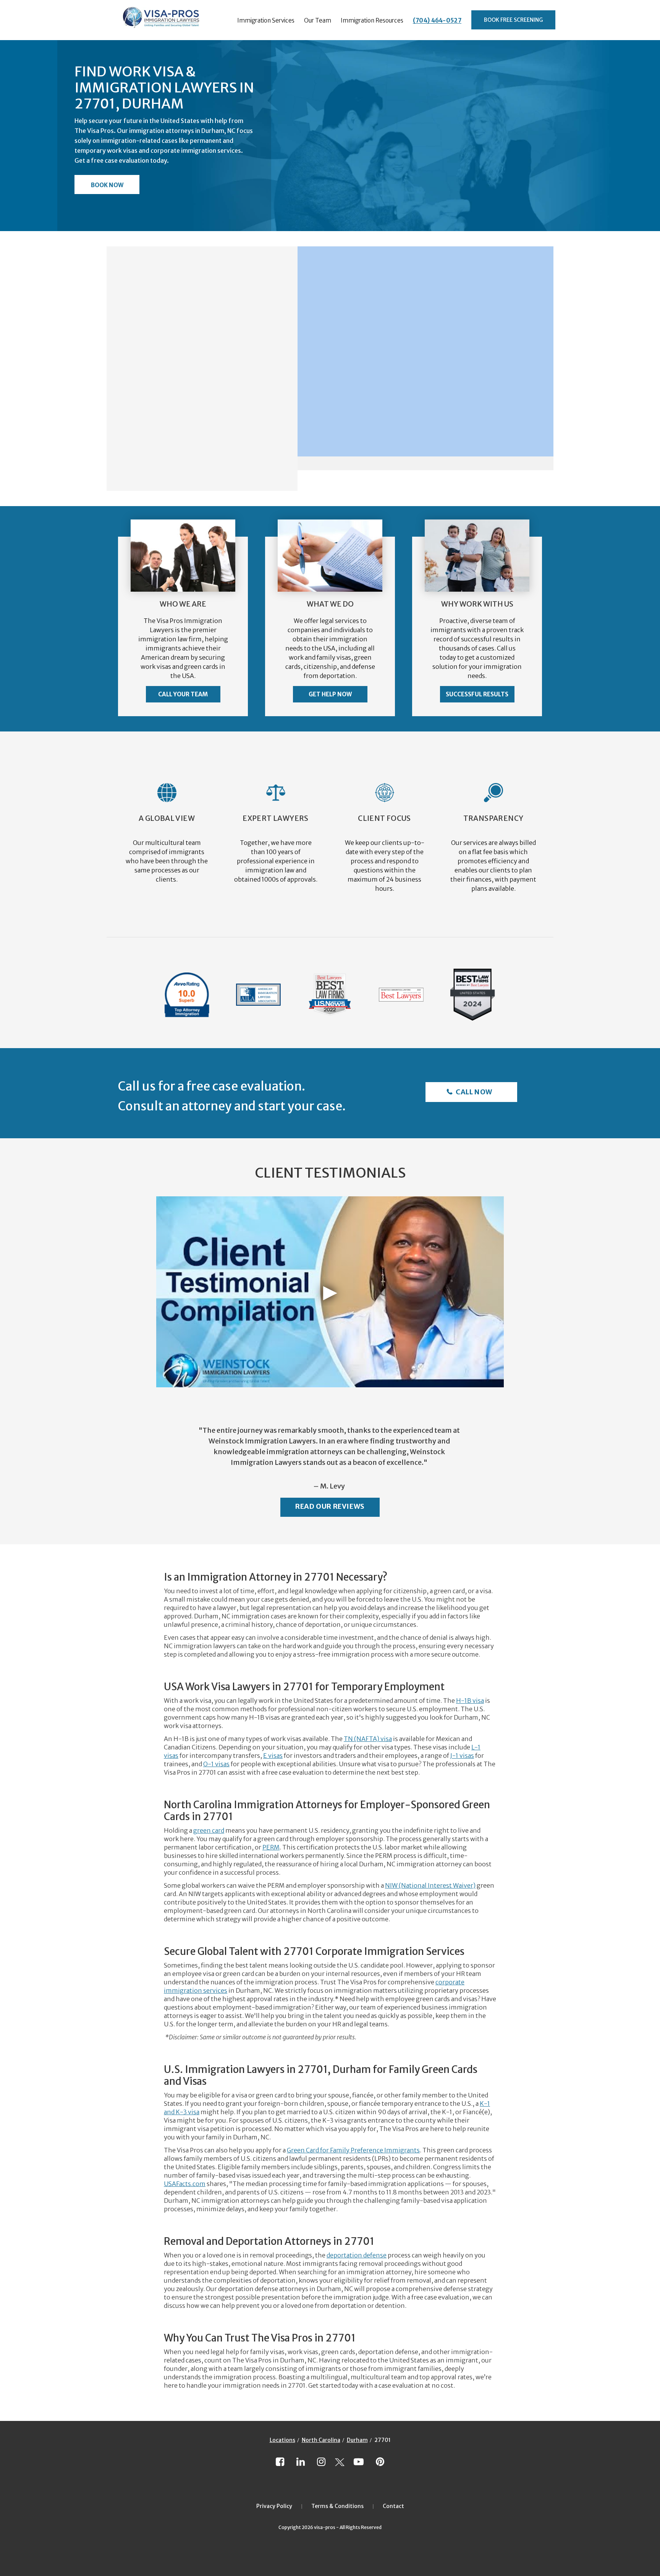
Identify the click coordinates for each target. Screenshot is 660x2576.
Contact (393, 2506)
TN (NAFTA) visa (368, 1739)
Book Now (107, 185)
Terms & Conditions (337, 2506)
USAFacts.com (185, 2184)
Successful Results (477, 694)
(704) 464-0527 (437, 20)
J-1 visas (462, 1756)
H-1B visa (470, 1701)
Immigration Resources (372, 20)
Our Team (318, 20)
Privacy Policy (274, 2506)
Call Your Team (183, 694)
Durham (357, 2440)
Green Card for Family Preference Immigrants (353, 2150)
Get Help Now (330, 694)
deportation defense (357, 2255)
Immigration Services (266, 20)
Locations (282, 2440)
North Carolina (321, 2440)
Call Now (473, 1092)
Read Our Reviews (330, 1506)
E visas (273, 1756)
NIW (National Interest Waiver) (430, 1885)
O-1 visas (216, 1764)
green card (209, 1830)
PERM (271, 1847)
